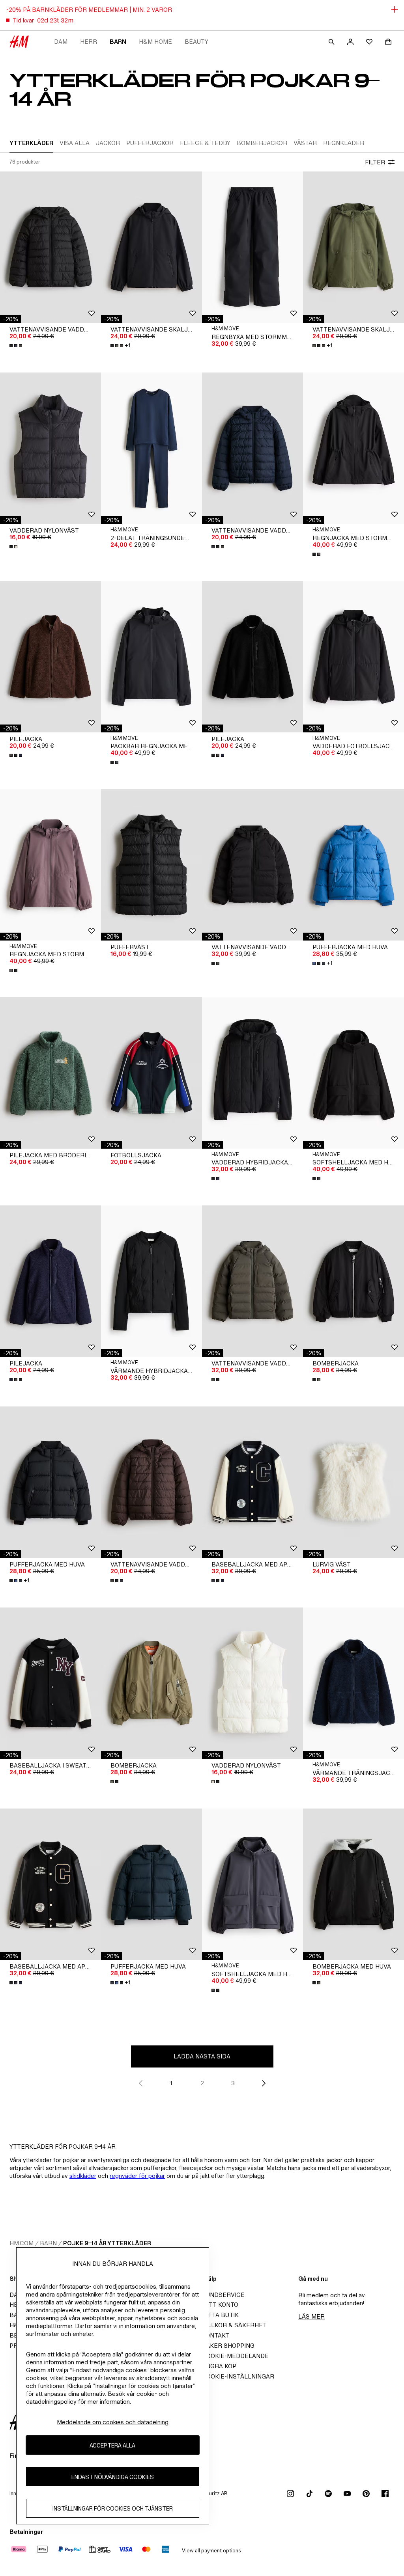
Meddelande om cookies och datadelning (113, 2422)
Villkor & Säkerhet (234, 2325)
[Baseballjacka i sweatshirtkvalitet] (50, 1683)
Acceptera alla (112, 2445)
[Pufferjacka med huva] (353, 865)
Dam (61, 42)
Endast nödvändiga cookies (113, 2477)
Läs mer (311, 2316)
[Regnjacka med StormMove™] (353, 448)
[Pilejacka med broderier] (50, 1073)
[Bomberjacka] (353, 1281)
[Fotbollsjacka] (151, 1073)
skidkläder (83, 2176)
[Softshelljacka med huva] (353, 1073)
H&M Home (155, 42)
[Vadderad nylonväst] (50, 448)
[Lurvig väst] (353, 1482)
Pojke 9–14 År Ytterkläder (107, 2243)
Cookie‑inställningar (238, 2376)
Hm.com (22, 2243)
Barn (118, 42)
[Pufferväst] (151, 865)
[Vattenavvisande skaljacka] (151, 247)
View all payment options (211, 2551)
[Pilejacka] (50, 657)
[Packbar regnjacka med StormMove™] (151, 657)
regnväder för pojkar (137, 2176)
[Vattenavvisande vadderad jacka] (50, 247)
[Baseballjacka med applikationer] (252, 1482)
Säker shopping (228, 2346)
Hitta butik (220, 2315)
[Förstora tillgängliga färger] (17, 346)
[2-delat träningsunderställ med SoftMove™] (151, 448)
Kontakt (216, 2335)
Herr (89, 42)
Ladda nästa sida (202, 2056)
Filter (375, 162)
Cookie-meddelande (235, 2356)
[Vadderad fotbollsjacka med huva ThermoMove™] (353, 657)
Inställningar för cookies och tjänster (113, 2508)
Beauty (196, 42)
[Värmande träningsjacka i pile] (353, 1683)
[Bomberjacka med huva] (353, 1884)
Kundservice (223, 2295)
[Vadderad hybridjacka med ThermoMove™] (252, 1073)
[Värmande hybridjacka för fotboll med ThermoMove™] (151, 1281)
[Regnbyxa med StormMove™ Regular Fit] (252, 247)
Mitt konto (220, 2305)
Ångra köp (219, 2366)
